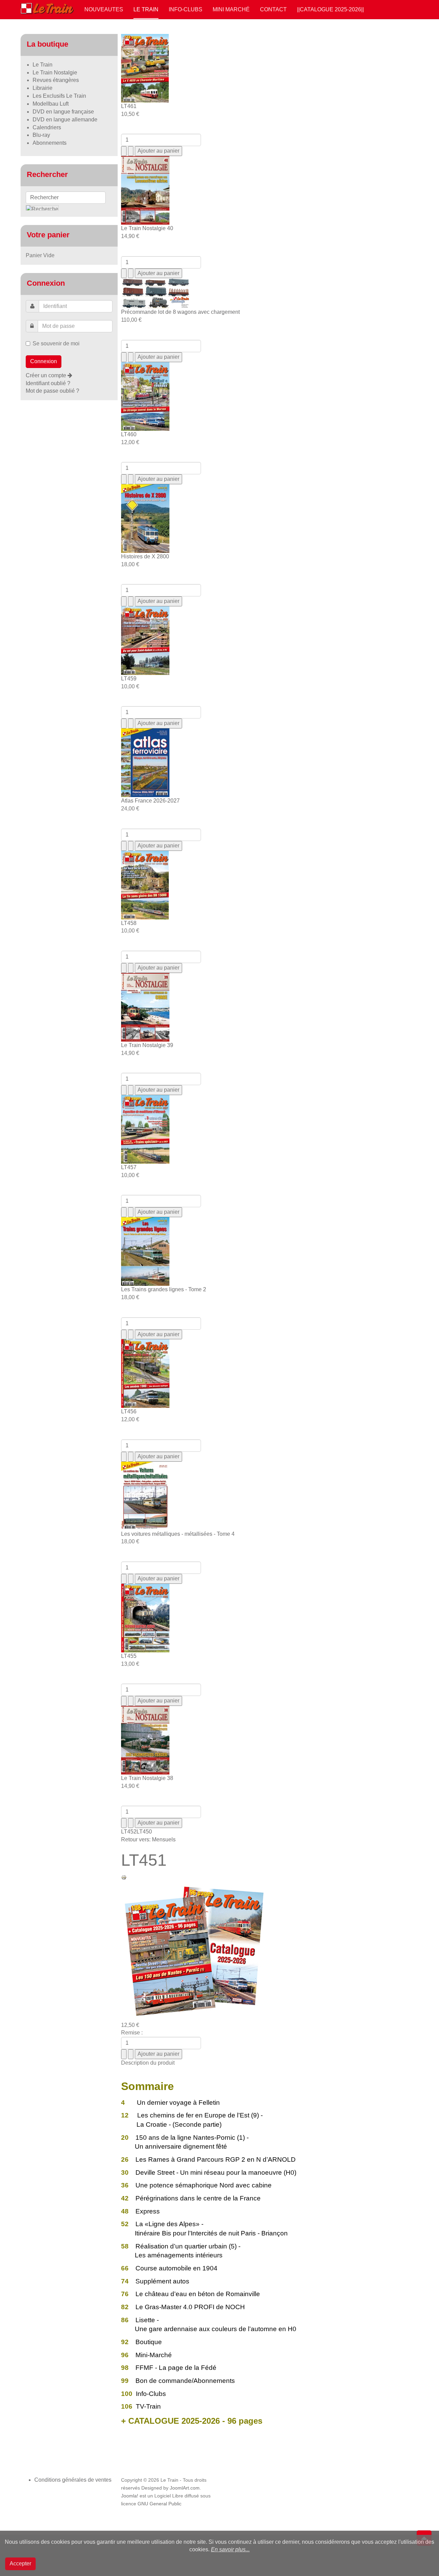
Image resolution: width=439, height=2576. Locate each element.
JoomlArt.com (185, 2488)
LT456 (129, 1411)
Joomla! (130, 2496)
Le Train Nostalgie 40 (147, 228)
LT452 (129, 1832)
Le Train (146, 9)
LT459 (129, 679)
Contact (273, 9)
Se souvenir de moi (56, 343)
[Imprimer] (124, 1877)
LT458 (129, 923)
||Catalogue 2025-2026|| (330, 9)
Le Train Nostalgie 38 (147, 1778)
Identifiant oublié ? (48, 383)
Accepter (20, 2563)
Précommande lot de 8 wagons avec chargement (180, 312)
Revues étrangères (56, 80)
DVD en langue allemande (65, 120)
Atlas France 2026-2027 (150, 801)
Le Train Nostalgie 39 (147, 1045)
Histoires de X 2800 (145, 556)
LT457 (129, 1167)
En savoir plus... (230, 2549)
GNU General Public (159, 2504)
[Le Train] (47, 7)
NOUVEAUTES (104, 9)
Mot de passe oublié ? (52, 391)
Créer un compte (47, 375)
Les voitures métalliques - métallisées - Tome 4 (178, 1534)
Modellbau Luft (51, 104)
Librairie (43, 88)
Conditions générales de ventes (73, 2480)
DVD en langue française (63, 112)
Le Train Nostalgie (55, 73)
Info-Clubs (186, 9)
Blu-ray (41, 135)
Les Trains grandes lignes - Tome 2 (164, 1289)
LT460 (129, 434)
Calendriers (47, 127)
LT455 (129, 1656)
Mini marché (231, 9)
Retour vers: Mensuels (148, 1839)
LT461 (129, 106)
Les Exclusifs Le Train (59, 96)
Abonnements (50, 143)
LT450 (144, 1832)
